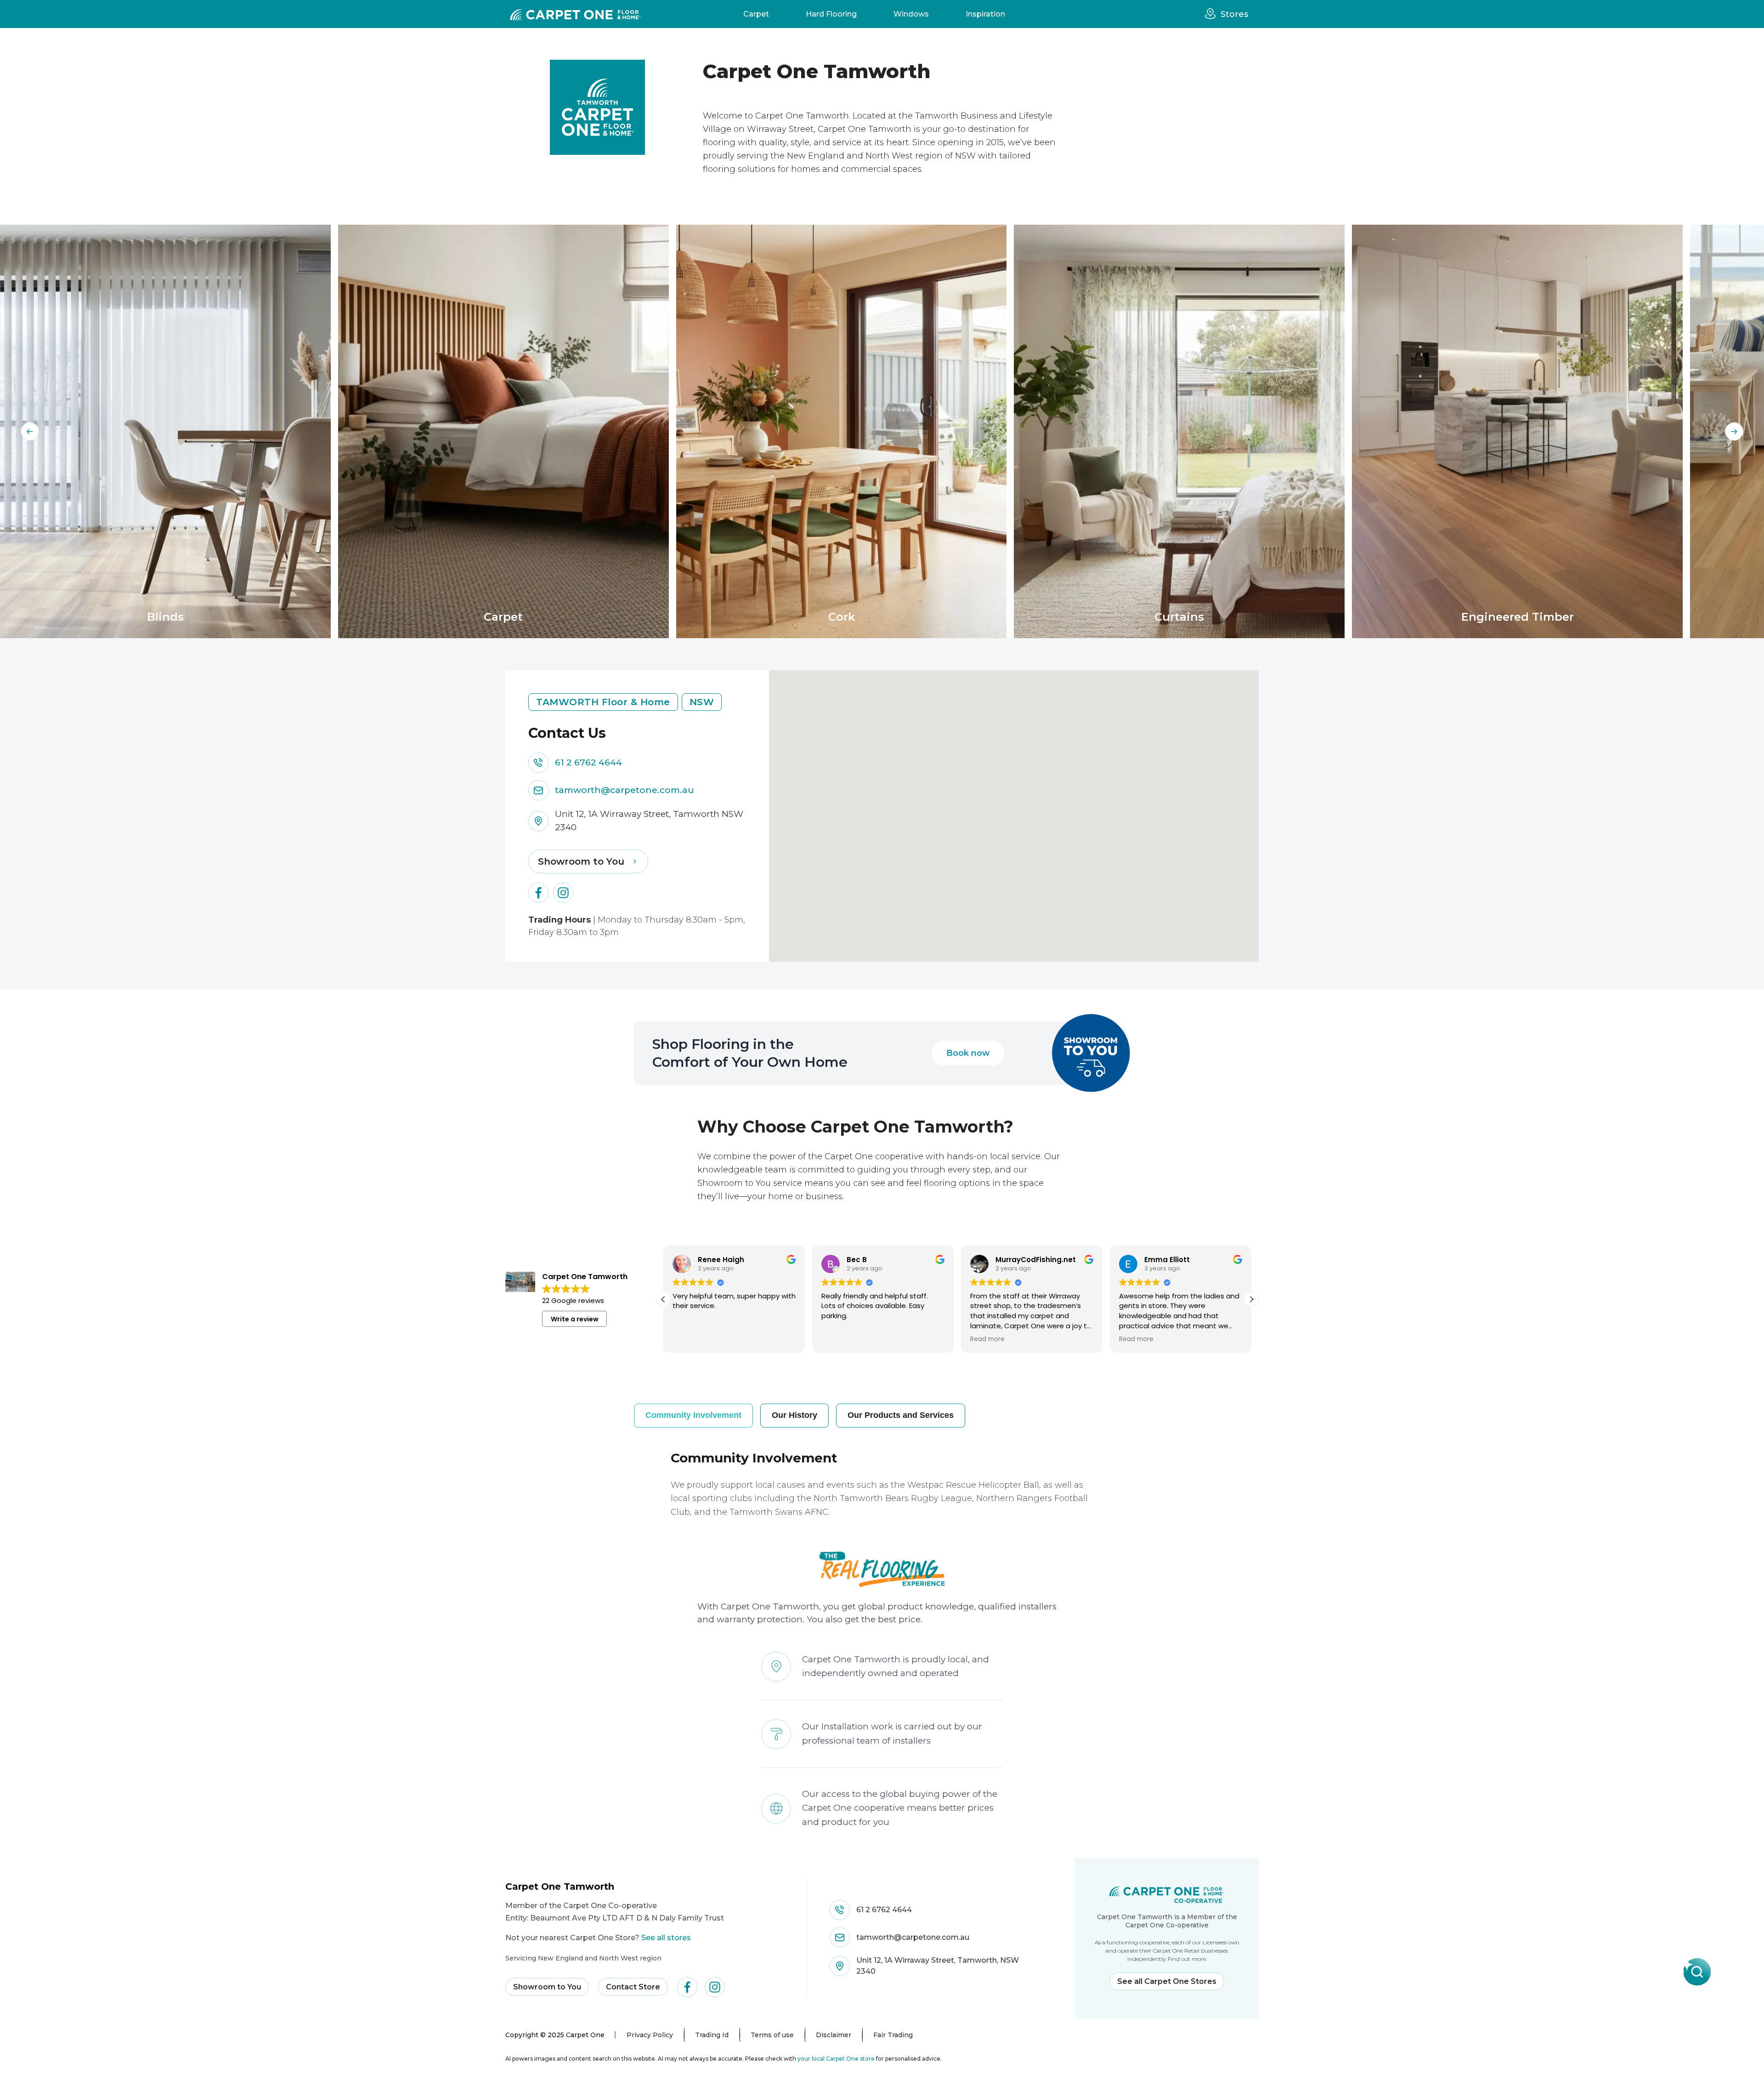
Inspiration (985, 14)
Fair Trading (893, 2035)
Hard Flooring (831, 14)
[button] (1251, 1299)
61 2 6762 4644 (588, 762)
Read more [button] (839, 1339)
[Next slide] (1734, 431)
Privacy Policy (650, 2035)
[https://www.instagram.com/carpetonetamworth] (715, 1987)
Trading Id (712, 2035)
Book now (968, 1053)
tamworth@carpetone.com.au (625, 790)
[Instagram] (563, 893)
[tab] (693, 1415)
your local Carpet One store (836, 2059)
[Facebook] (538, 893)
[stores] (1213, 14)
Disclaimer (834, 2035)
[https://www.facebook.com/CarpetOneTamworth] (687, 1987)
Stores (1234, 14)
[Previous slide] (30, 431)
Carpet (756, 14)
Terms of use (772, 2035)
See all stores (666, 1938)
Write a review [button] (575, 1319)
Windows (911, 14)
